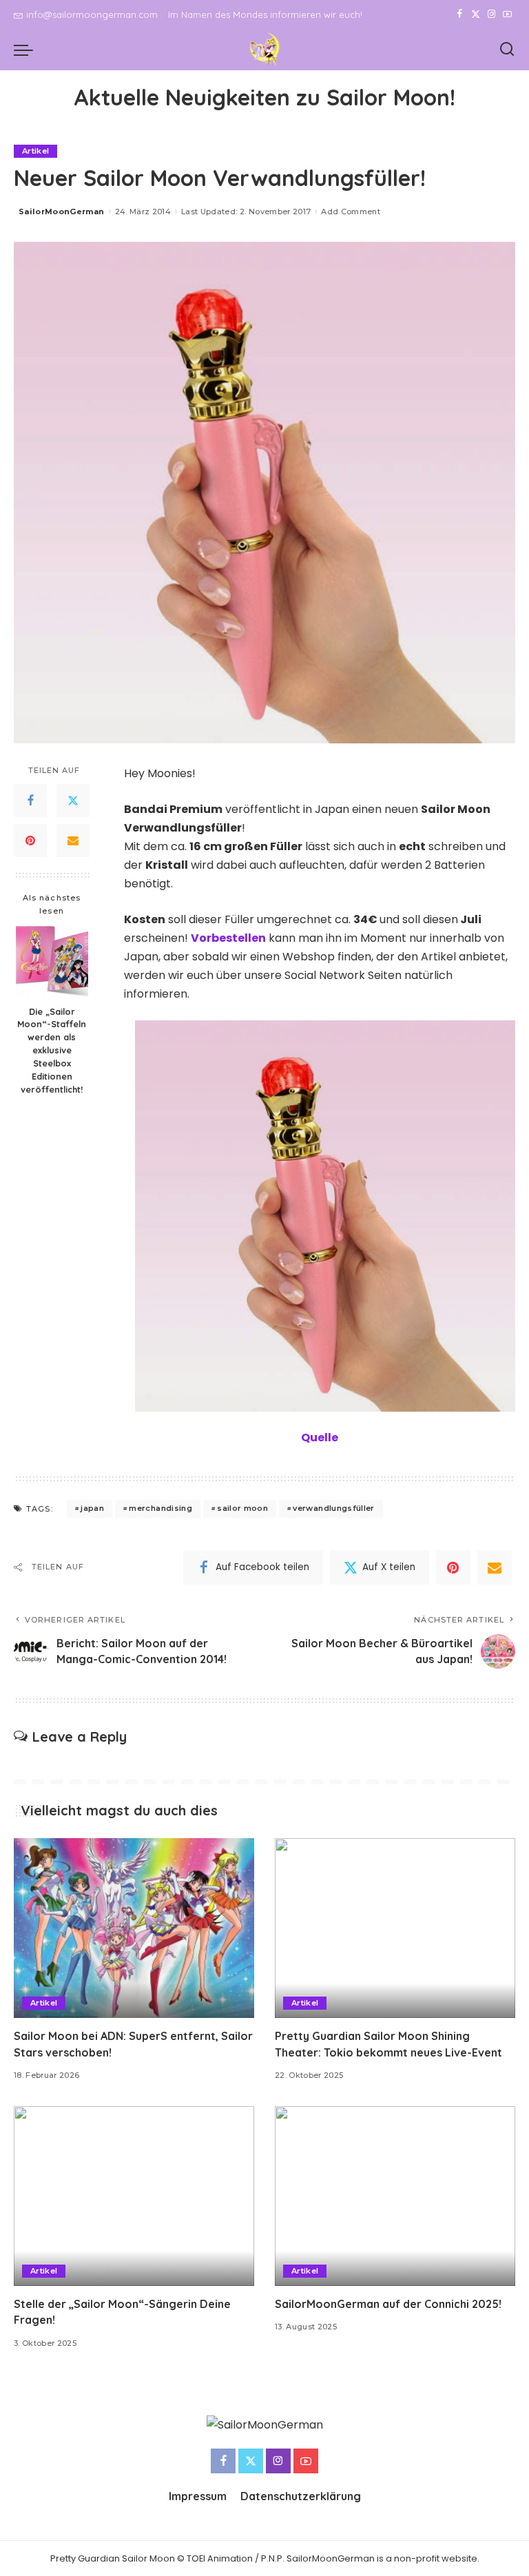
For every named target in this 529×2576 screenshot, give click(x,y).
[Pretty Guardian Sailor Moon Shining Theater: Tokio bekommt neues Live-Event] (395, 1928)
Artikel (35, 151)
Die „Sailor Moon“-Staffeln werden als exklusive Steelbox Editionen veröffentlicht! (52, 1050)
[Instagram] (491, 14)
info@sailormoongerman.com (92, 14)
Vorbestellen (228, 938)
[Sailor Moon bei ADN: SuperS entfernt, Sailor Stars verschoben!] (134, 1928)
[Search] (507, 50)
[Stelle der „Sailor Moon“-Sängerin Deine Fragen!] (134, 2196)
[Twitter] (476, 14)
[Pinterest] (30, 841)
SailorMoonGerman (62, 212)
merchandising (160, 1508)
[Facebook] (460, 14)
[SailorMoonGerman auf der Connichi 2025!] (395, 2196)
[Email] (73, 841)
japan (92, 1508)
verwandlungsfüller (333, 1508)
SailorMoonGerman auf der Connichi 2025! (388, 2304)
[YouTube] (507, 14)
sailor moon (242, 1508)
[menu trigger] (27, 50)
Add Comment (351, 212)
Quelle (320, 1438)
